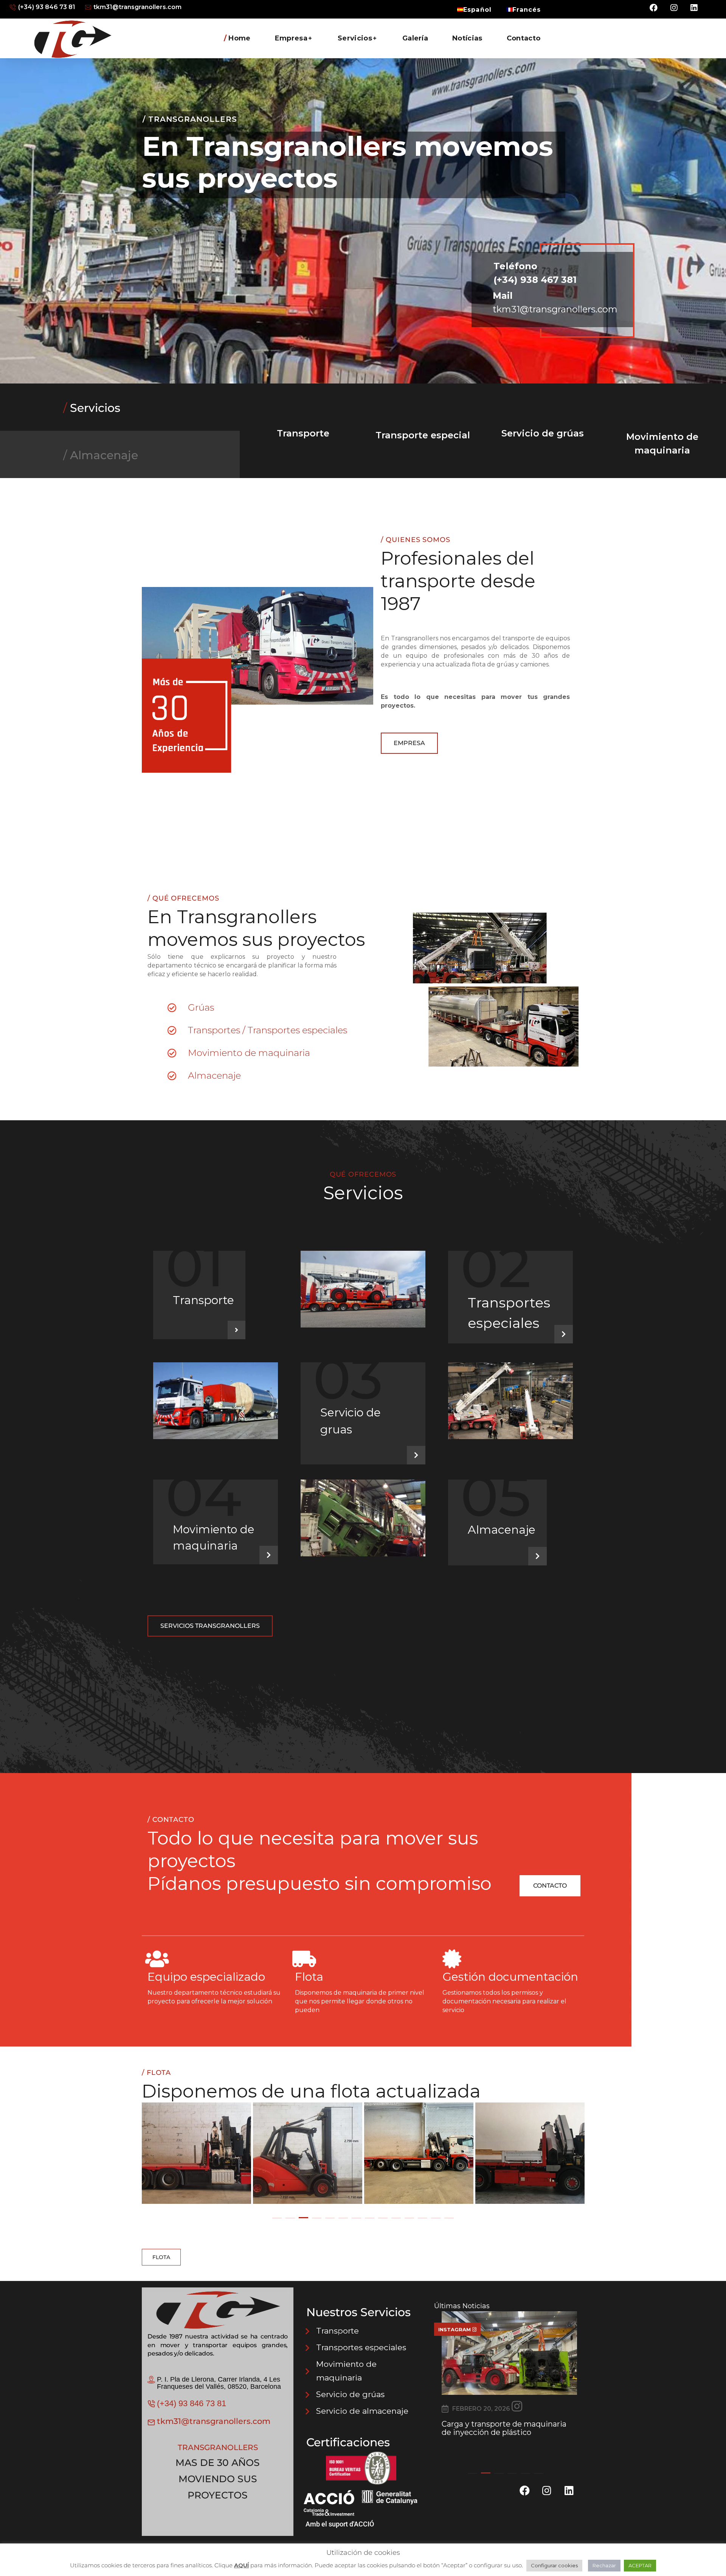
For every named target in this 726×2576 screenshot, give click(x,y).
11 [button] (409, 2218)
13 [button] (436, 2218)
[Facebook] (654, 8)
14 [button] (449, 2218)
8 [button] (370, 2218)
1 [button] (277, 2218)
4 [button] (317, 2218)
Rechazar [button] (604, 2565)
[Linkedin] (694, 8)
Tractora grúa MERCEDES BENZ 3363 (421, 2159)
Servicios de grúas (213, 282)
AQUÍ (241, 2565)
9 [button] (383, 2218)
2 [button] (290, 2218)
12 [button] (423, 2218)
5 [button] (330, 2218)
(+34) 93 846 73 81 (192, 2403)
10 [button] (396, 2218)
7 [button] (356, 2218)
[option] (197, 2154)
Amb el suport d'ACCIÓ (340, 2524)
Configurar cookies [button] (554, 2565)
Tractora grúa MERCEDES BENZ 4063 (532, 2159)
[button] (409, 743)
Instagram (455, 2329)
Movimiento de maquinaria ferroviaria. (493, 2428)
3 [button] (303, 2218)
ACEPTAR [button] (640, 2565)
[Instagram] (674, 8)
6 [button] (343, 2218)
